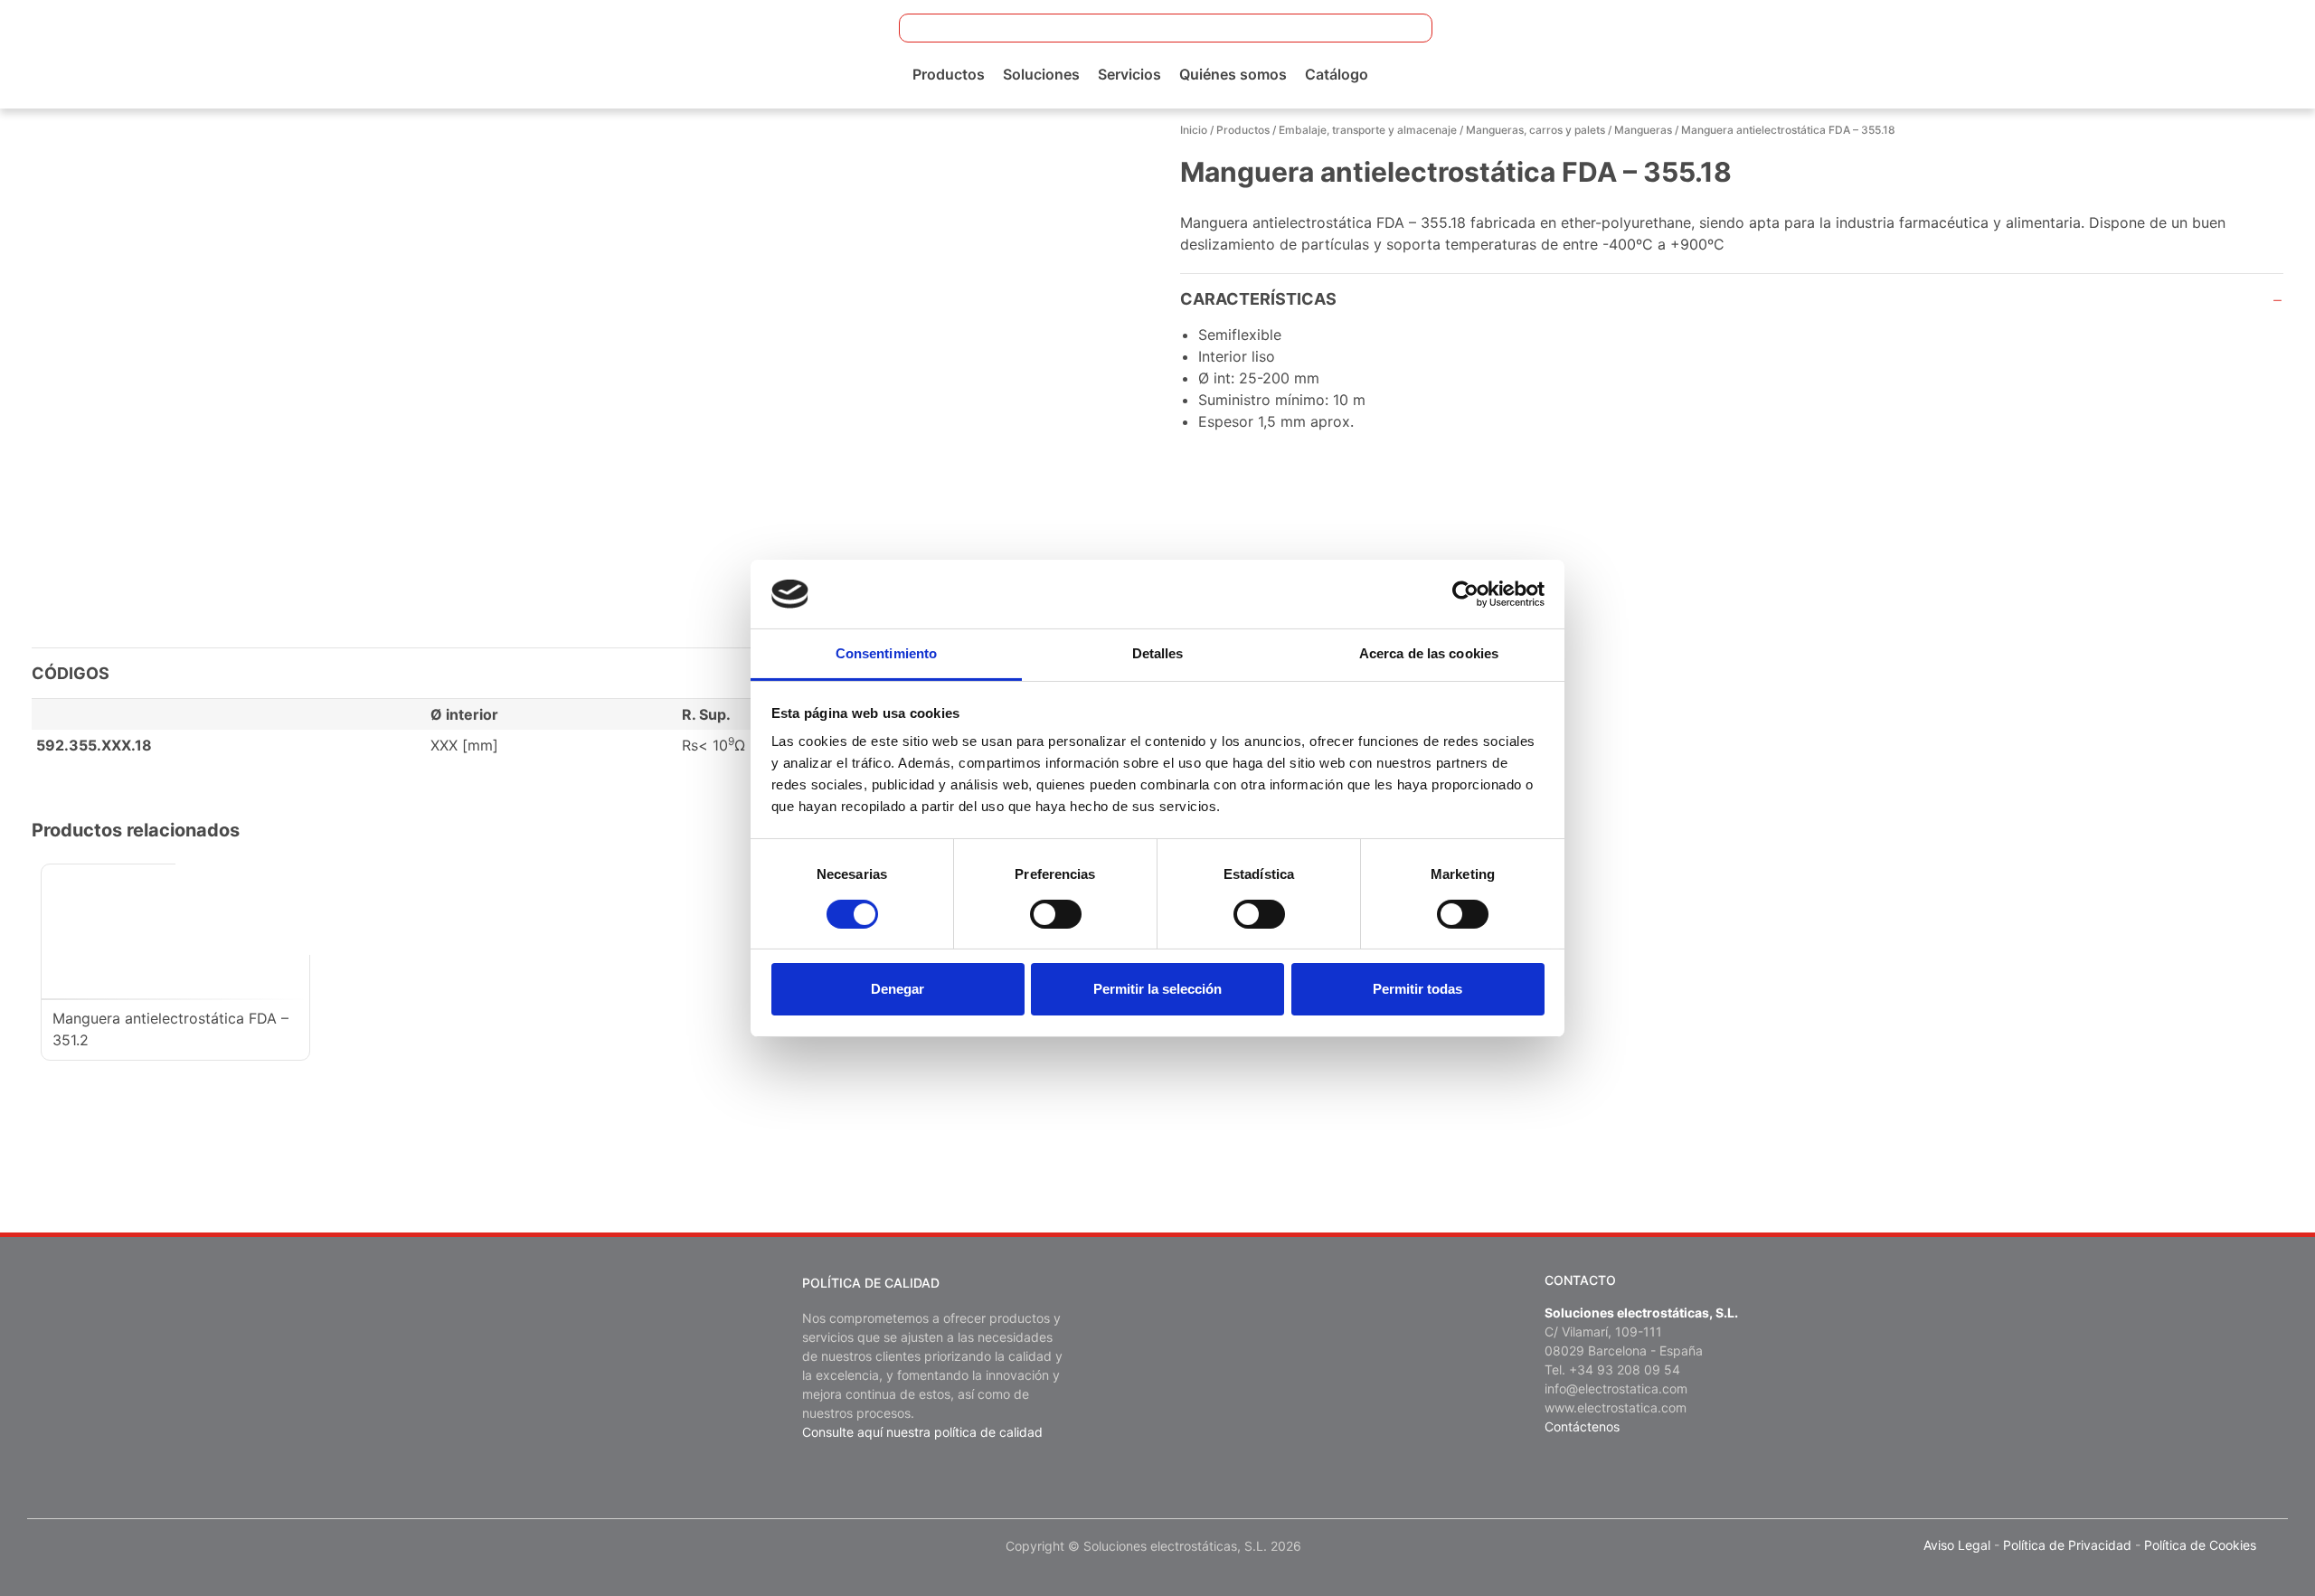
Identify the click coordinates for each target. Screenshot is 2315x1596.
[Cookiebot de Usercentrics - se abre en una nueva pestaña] (1465, 594)
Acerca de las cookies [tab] (1429, 653)
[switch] (1056, 914)
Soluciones (1041, 74)
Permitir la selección (1157, 989)
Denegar (898, 989)
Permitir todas (1417, 989)
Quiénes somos (1233, 74)
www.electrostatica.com (1616, 1407)
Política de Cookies (2200, 1545)
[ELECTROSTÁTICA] (156, 52)
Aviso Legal (1957, 1545)
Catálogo (1337, 74)
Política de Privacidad (2067, 1545)
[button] (1407, 28)
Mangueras (1643, 130)
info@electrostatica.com (1616, 1388)
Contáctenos (1582, 1426)
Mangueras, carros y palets (1535, 130)
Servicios (1129, 74)
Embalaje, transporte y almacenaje (1368, 130)
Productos (949, 74)
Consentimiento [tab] (886, 653)
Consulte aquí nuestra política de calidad (922, 1432)
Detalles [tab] (1158, 653)
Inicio (1194, 130)
